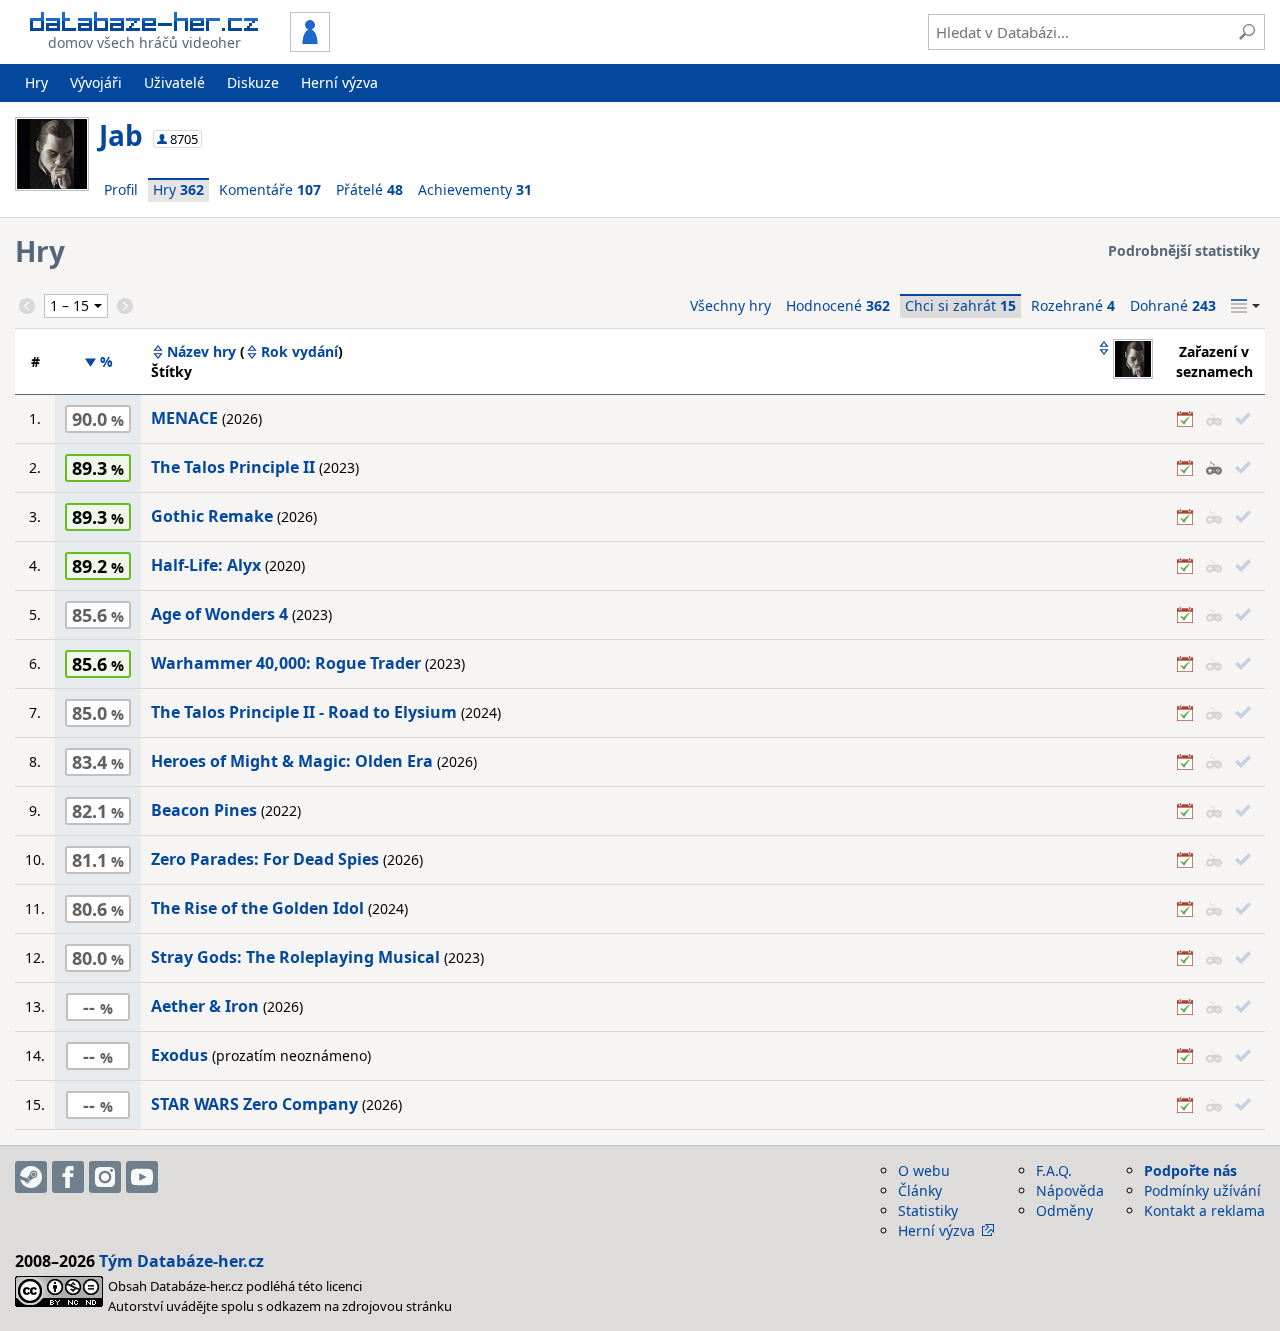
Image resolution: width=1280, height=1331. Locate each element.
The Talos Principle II (233, 467)
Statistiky (928, 1210)
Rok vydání (299, 352)
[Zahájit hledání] (1247, 32)
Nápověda (1070, 1190)
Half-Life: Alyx (206, 565)
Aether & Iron (205, 1006)
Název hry (201, 352)
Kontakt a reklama (1204, 1210)
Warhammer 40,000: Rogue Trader (286, 663)
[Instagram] (105, 1177)
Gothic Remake (212, 516)
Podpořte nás (1190, 1170)
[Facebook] (68, 1177)
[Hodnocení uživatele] (1125, 361)
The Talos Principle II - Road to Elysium (304, 712)
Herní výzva (339, 82)
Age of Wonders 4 (219, 614)
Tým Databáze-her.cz (181, 1261)
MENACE (184, 418)
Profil (121, 189)
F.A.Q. (1054, 1170)
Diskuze (253, 82)
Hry (36, 82)
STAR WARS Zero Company (254, 1104)
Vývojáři (96, 82)
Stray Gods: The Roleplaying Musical (295, 957)
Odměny (1064, 1210)
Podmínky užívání (1202, 1190)
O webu (924, 1170)
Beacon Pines (204, 810)
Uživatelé (174, 82)
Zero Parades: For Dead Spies (265, 859)
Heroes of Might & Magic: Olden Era (292, 761)
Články (920, 1190)
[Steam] (31, 1177)
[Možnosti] (1245, 306)
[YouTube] (142, 1177)
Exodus (179, 1055)
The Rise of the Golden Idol (257, 908)
